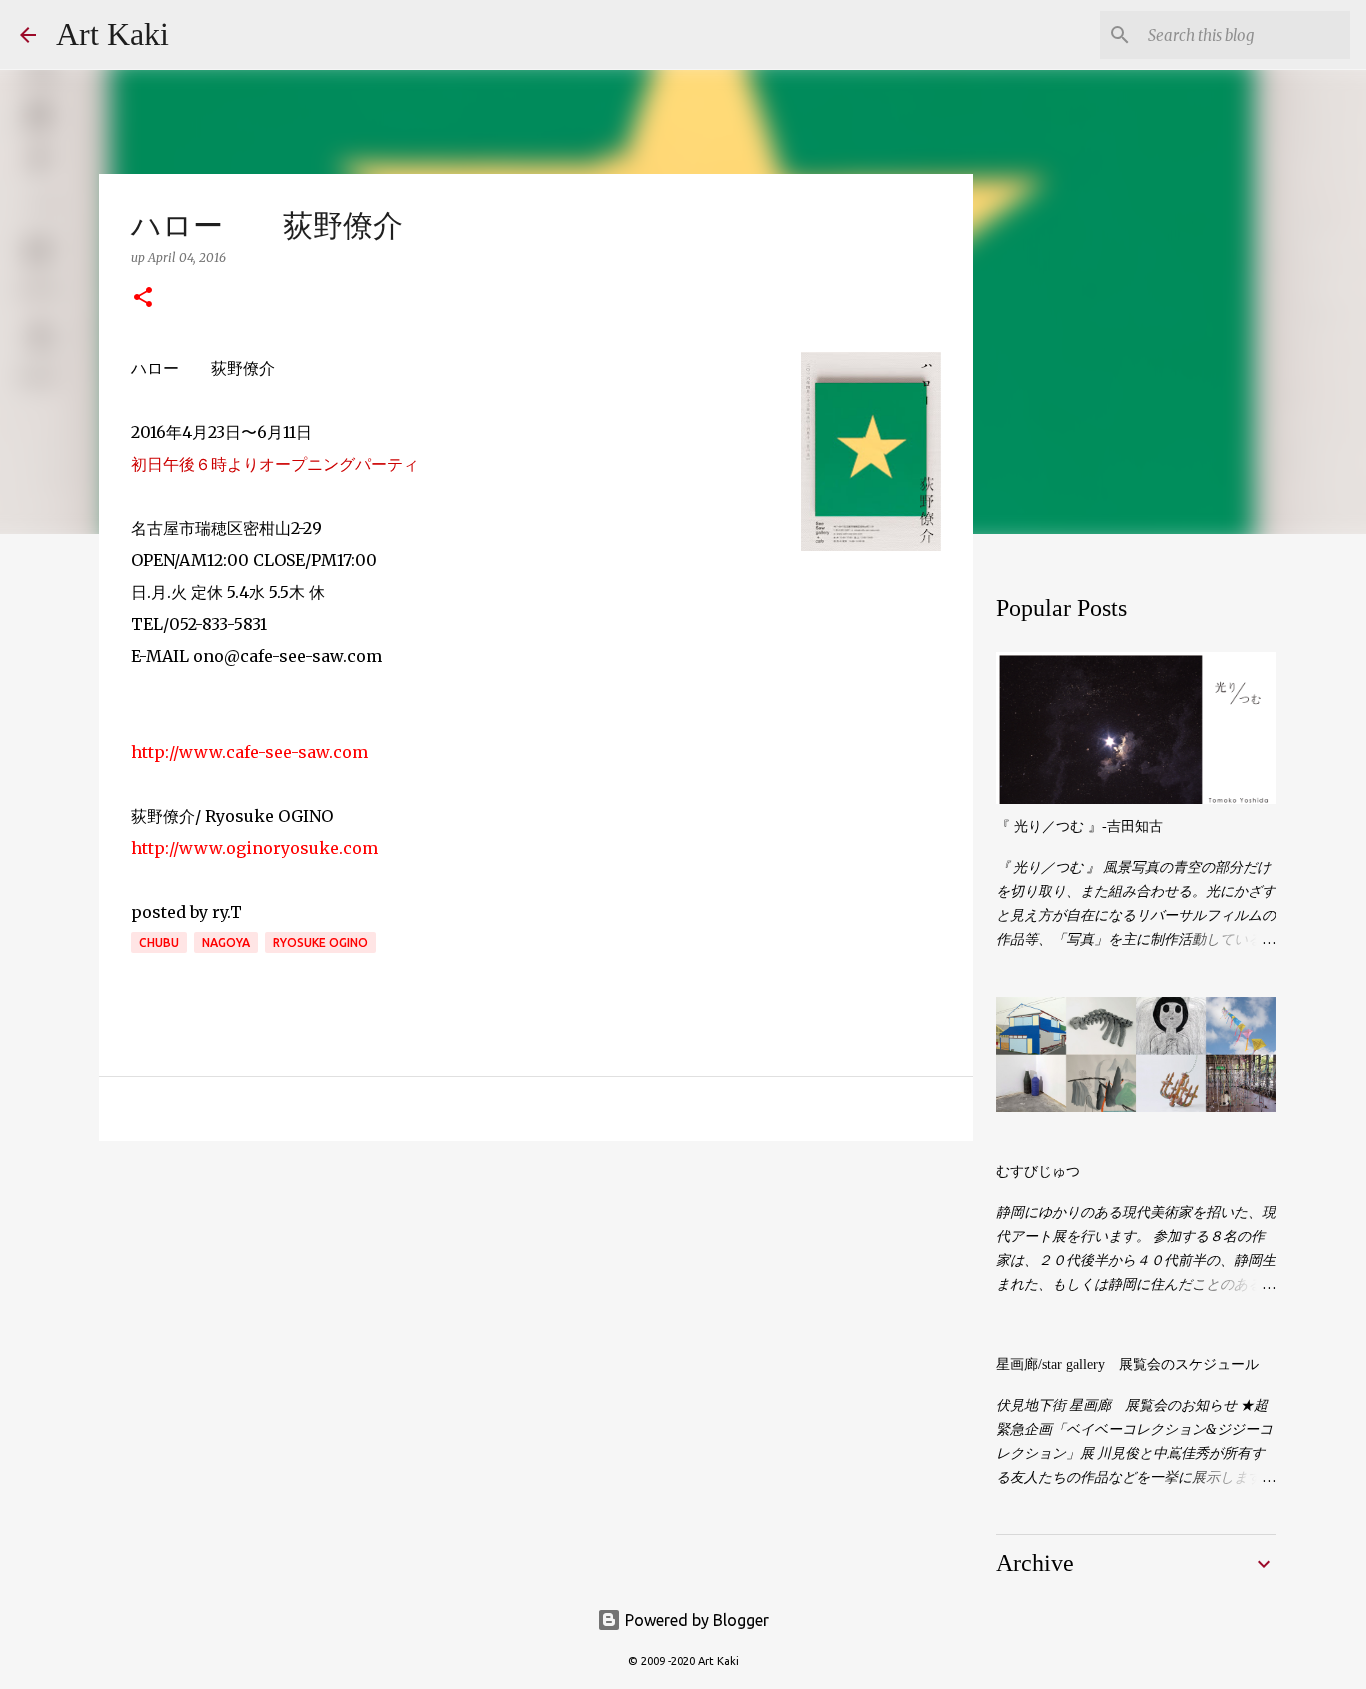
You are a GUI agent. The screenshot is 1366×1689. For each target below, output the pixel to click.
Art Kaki (112, 34)
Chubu (159, 942)
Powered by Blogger (695, 1620)
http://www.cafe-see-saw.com (249, 752)
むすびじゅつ (1038, 1171)
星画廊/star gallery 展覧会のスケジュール (1127, 1364)
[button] (143, 298)
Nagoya (226, 942)
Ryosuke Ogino (320, 942)
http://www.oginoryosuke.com (254, 848)
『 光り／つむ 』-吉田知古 (1079, 826)
